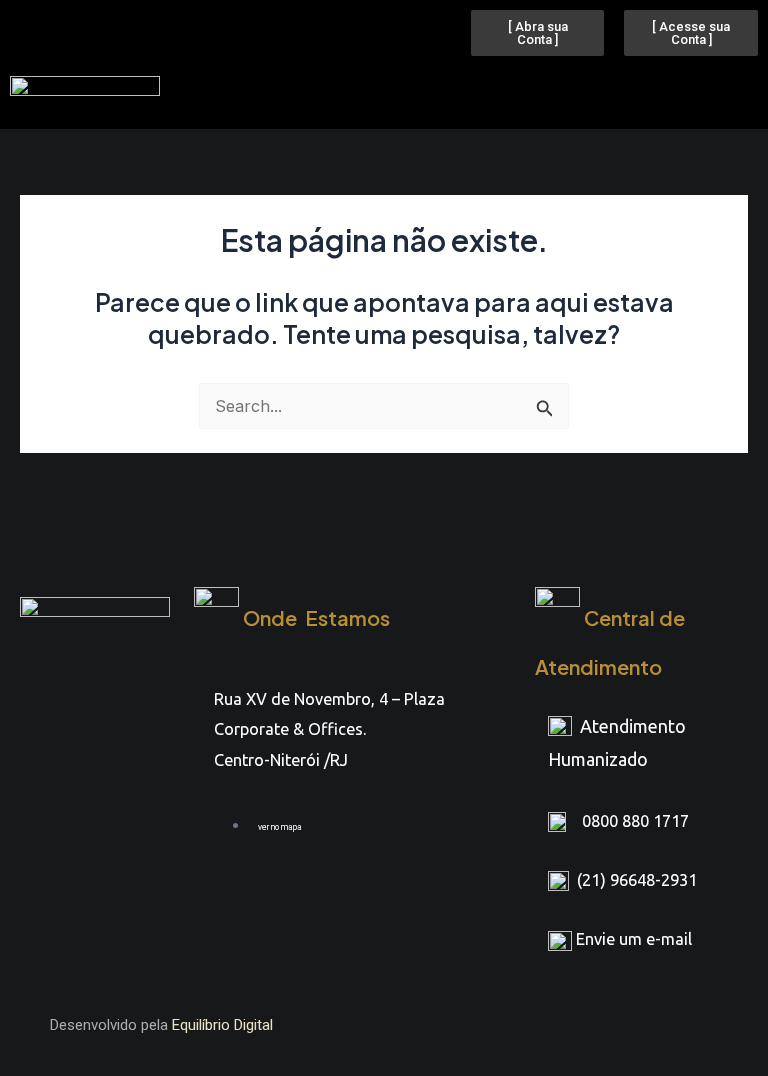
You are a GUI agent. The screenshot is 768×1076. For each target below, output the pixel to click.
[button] (436, 92)
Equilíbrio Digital (222, 1025)
